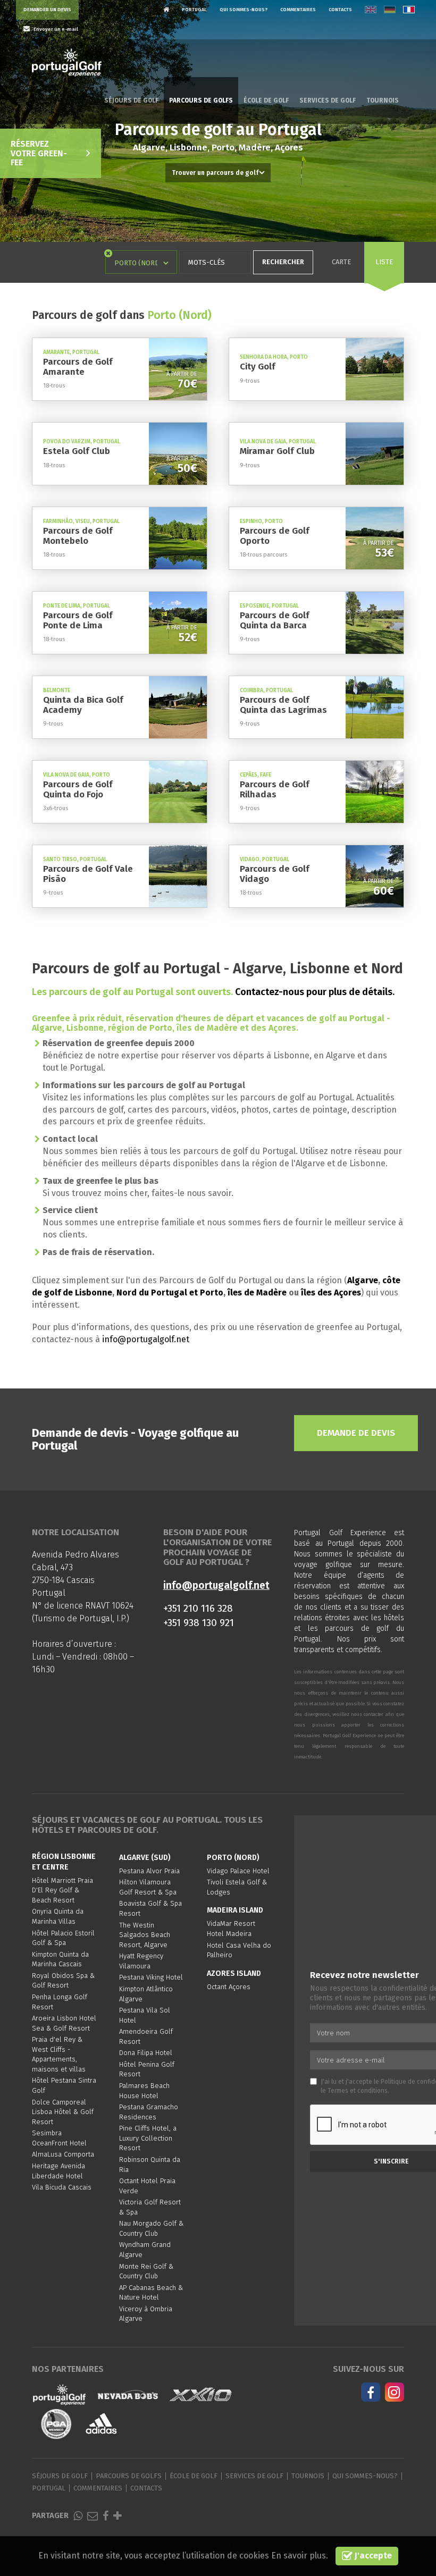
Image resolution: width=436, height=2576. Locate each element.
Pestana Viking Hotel (151, 1977)
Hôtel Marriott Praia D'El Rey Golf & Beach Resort (62, 1890)
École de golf (266, 100)
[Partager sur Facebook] (106, 2516)
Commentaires (298, 10)
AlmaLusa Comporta (63, 2154)
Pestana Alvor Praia (149, 1871)
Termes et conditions (358, 2091)
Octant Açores (229, 1987)
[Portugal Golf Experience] (67, 63)
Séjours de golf (131, 100)
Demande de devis (356, 1433)
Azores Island (234, 1973)
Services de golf (328, 100)
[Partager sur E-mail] (93, 2516)
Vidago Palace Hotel (238, 1871)
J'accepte (372, 2556)
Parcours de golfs (201, 100)
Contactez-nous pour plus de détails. (315, 992)
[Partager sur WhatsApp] (78, 2516)
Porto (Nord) (233, 1858)
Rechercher (283, 262)
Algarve (363, 1280)
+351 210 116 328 (198, 1608)
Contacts (340, 10)
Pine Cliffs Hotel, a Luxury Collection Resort (148, 2138)
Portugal (194, 10)
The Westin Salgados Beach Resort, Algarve (145, 1935)
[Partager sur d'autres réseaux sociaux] (118, 2516)
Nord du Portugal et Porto (170, 1293)
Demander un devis (47, 10)
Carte (341, 262)
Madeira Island (235, 1910)
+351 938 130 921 (199, 1623)
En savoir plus (299, 2556)
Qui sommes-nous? (244, 10)
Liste (384, 262)
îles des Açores (331, 1293)
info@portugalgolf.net (146, 1339)
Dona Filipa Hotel (146, 2053)
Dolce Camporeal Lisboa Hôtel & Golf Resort (63, 2112)
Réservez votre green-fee (39, 153)
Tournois (383, 100)
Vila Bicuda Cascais (62, 2187)
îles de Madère (257, 1293)
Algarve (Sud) (145, 1858)
